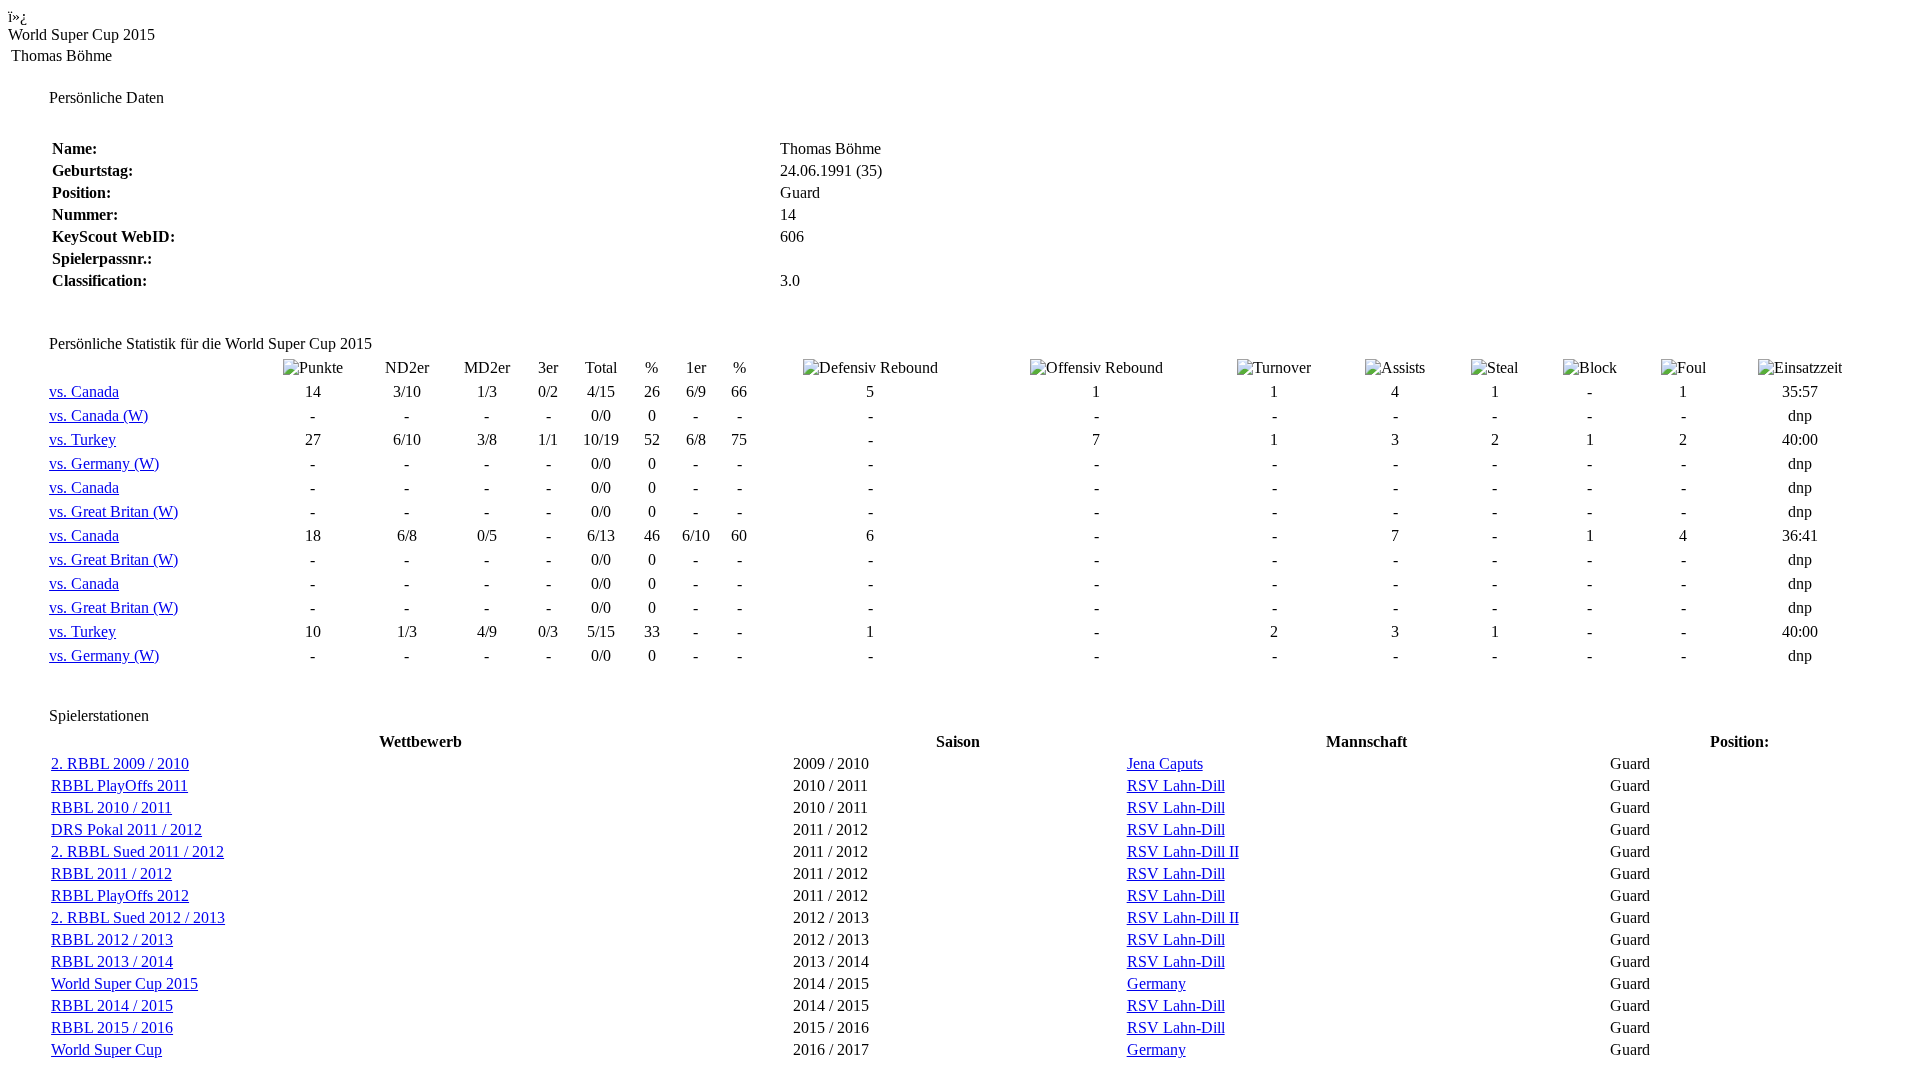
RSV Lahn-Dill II (1183, 851)
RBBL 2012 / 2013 (112, 939)
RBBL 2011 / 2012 (111, 873)
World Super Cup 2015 (124, 983)
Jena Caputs (1165, 763)
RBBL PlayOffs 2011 (119, 785)
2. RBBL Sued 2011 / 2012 (137, 851)
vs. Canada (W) (98, 415)
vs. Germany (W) (104, 463)
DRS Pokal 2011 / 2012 (126, 829)
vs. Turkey (82, 439)
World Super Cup (106, 1049)
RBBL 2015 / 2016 (112, 1027)
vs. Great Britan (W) (113, 511)
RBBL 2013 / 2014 (112, 961)
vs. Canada (84, 391)
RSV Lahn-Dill (1176, 785)
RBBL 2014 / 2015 (112, 1005)
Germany (1156, 983)
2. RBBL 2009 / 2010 (120, 763)
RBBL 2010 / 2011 (111, 807)
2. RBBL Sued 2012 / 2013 (138, 917)
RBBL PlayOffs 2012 (120, 895)
